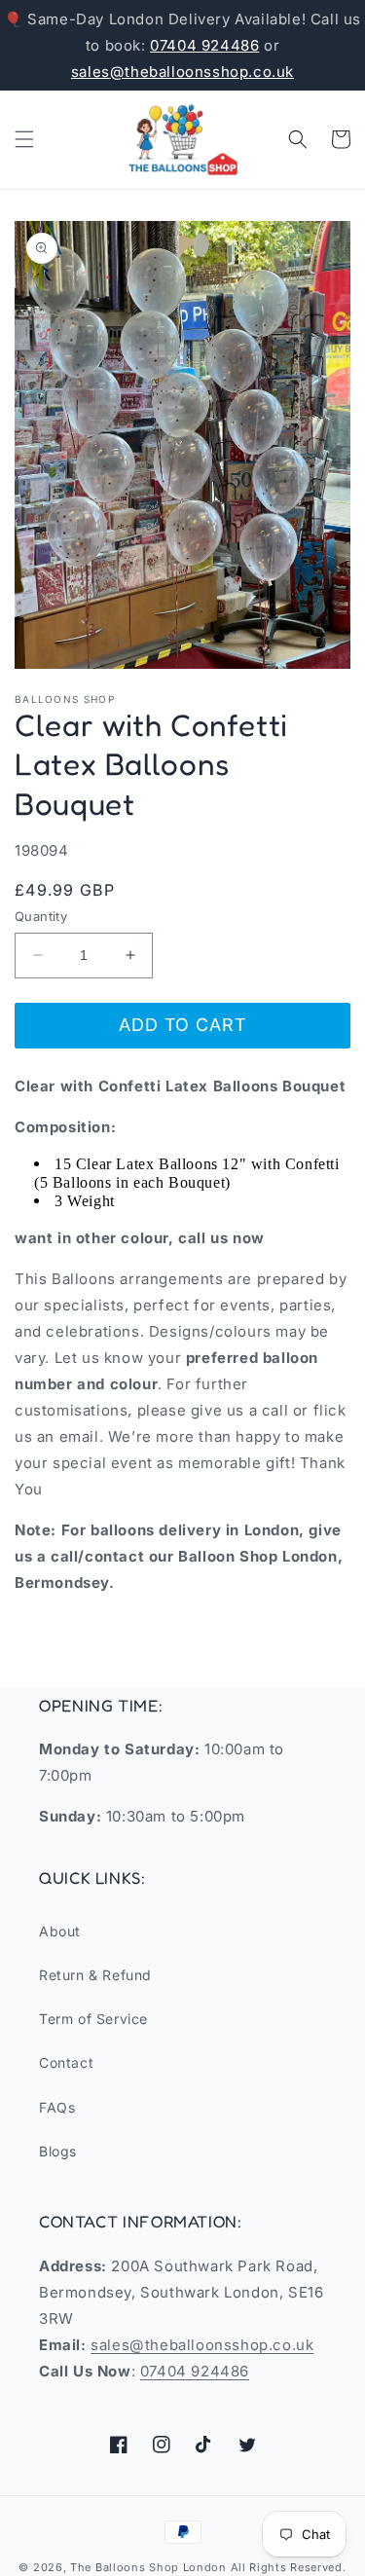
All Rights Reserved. (289, 2567)
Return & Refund (95, 1975)
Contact (66, 2062)
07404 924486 (204, 45)
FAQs (57, 2107)
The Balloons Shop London (148, 2567)
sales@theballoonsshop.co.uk (182, 72)
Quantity (41, 916)
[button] (24, 139)
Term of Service (93, 2019)
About (60, 1931)
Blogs (58, 2151)
